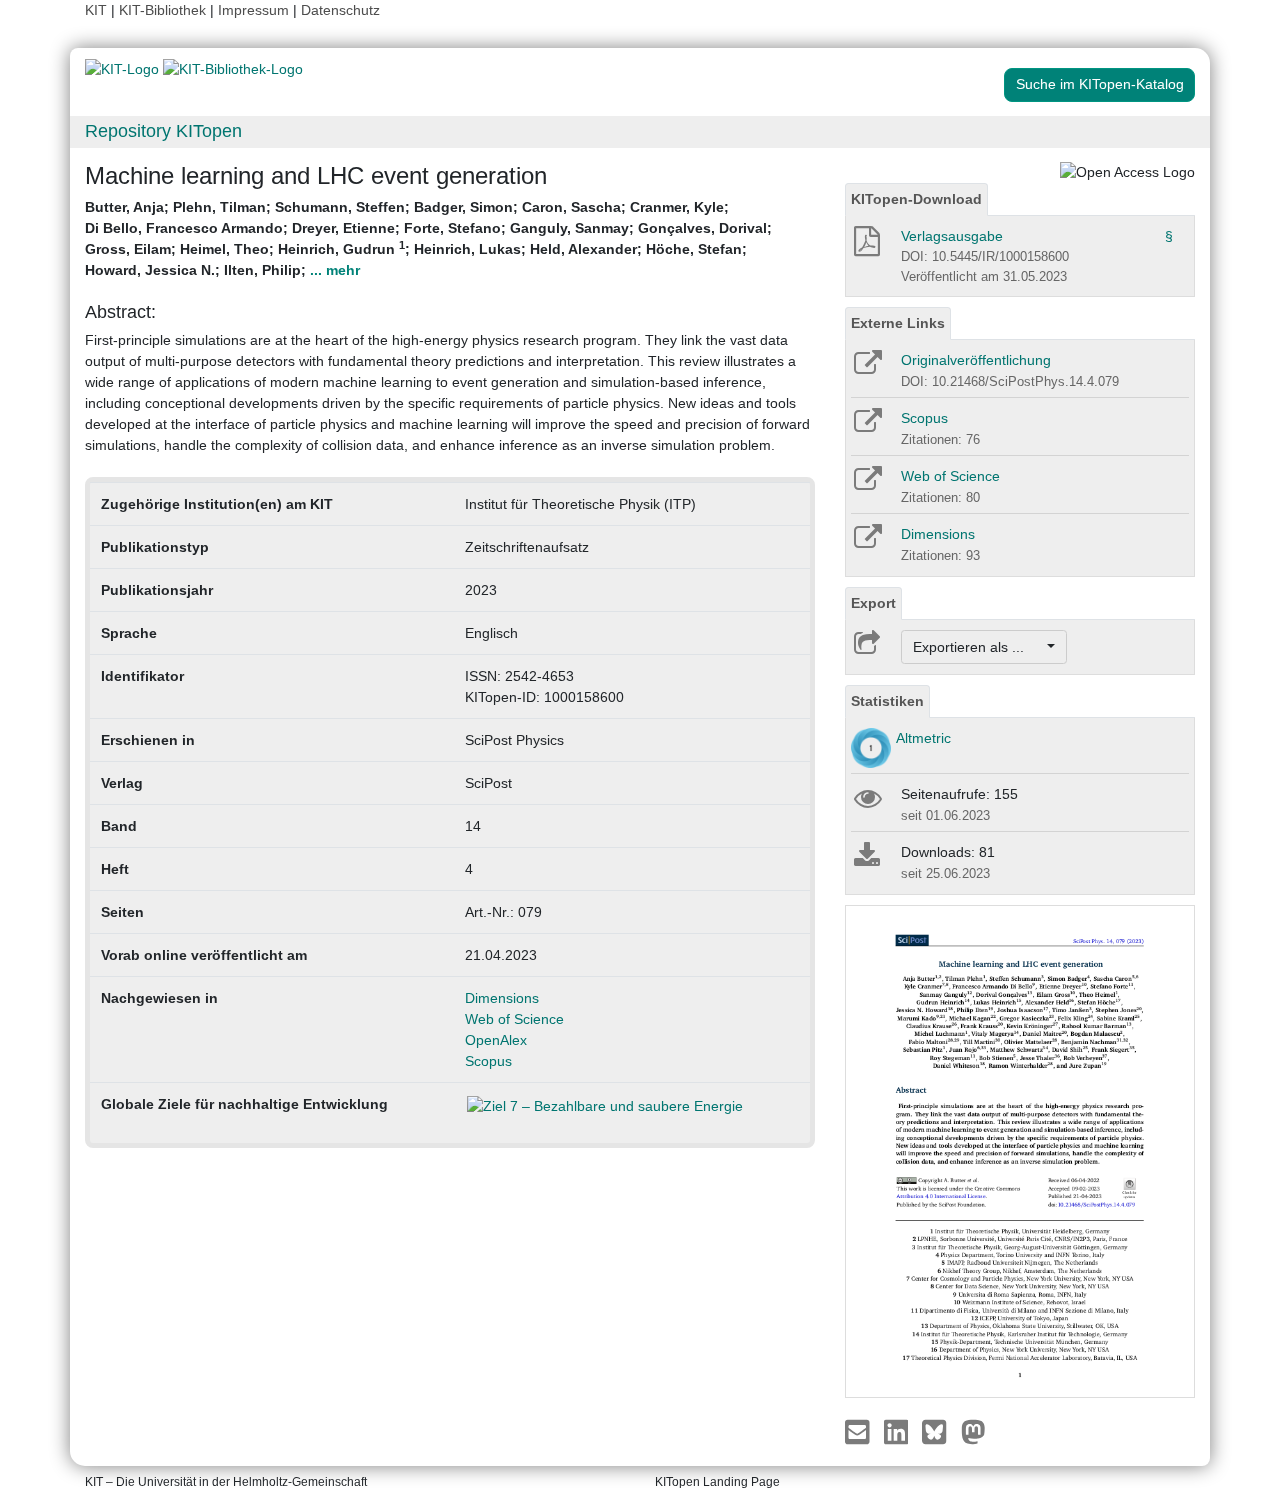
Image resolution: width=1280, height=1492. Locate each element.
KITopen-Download (916, 199)
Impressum (253, 10)
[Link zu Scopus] (866, 427)
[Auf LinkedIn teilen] (898, 1431)
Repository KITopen (163, 131)
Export (873, 603)
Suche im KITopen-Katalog (1100, 84)
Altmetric (923, 738)
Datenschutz (340, 10)
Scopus (488, 1061)
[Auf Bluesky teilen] (939, 1431)
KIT (96, 10)
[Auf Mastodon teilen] (973, 1431)
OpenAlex (496, 1040)
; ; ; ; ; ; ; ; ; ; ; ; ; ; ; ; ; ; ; (428, 238)
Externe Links (898, 323)
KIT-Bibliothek (164, 10)
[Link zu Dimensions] (866, 543)
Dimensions (502, 998)
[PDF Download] (865, 247)
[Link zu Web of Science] (866, 485)
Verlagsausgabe (952, 236)
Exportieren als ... (978, 647)
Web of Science (514, 1019)
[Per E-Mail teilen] (859, 1431)
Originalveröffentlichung (976, 360)
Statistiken (887, 701)
